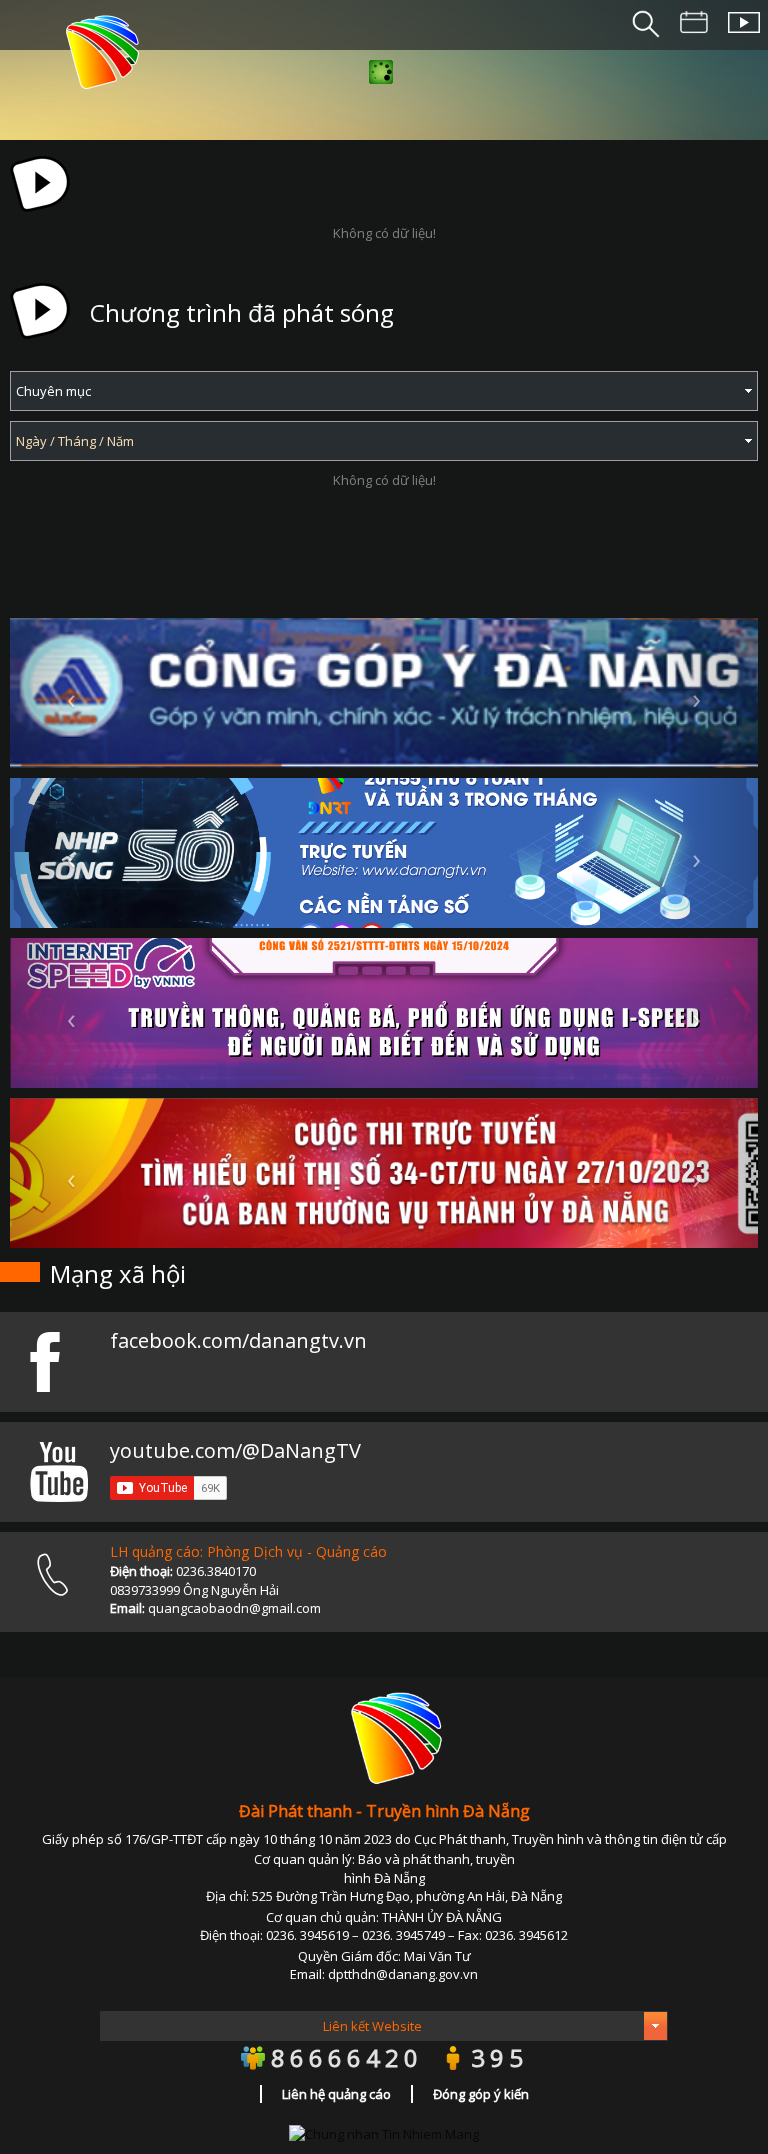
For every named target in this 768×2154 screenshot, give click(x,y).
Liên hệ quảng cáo (336, 2094)
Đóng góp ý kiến (481, 2094)
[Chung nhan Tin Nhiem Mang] (384, 2133)
